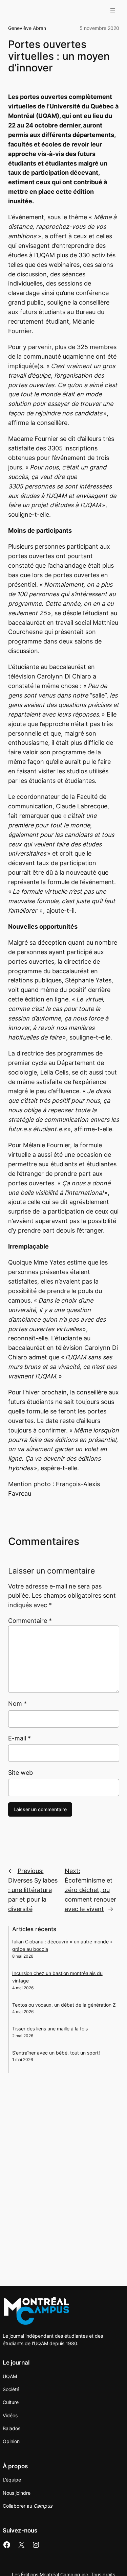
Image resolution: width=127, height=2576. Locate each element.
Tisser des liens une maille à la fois (50, 2029)
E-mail (19, 1738)
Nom (17, 1704)
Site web (20, 1773)
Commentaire (30, 1621)
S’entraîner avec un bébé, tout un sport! (56, 2053)
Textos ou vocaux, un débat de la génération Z (64, 2005)
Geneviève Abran (27, 28)
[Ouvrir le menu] (113, 11)
